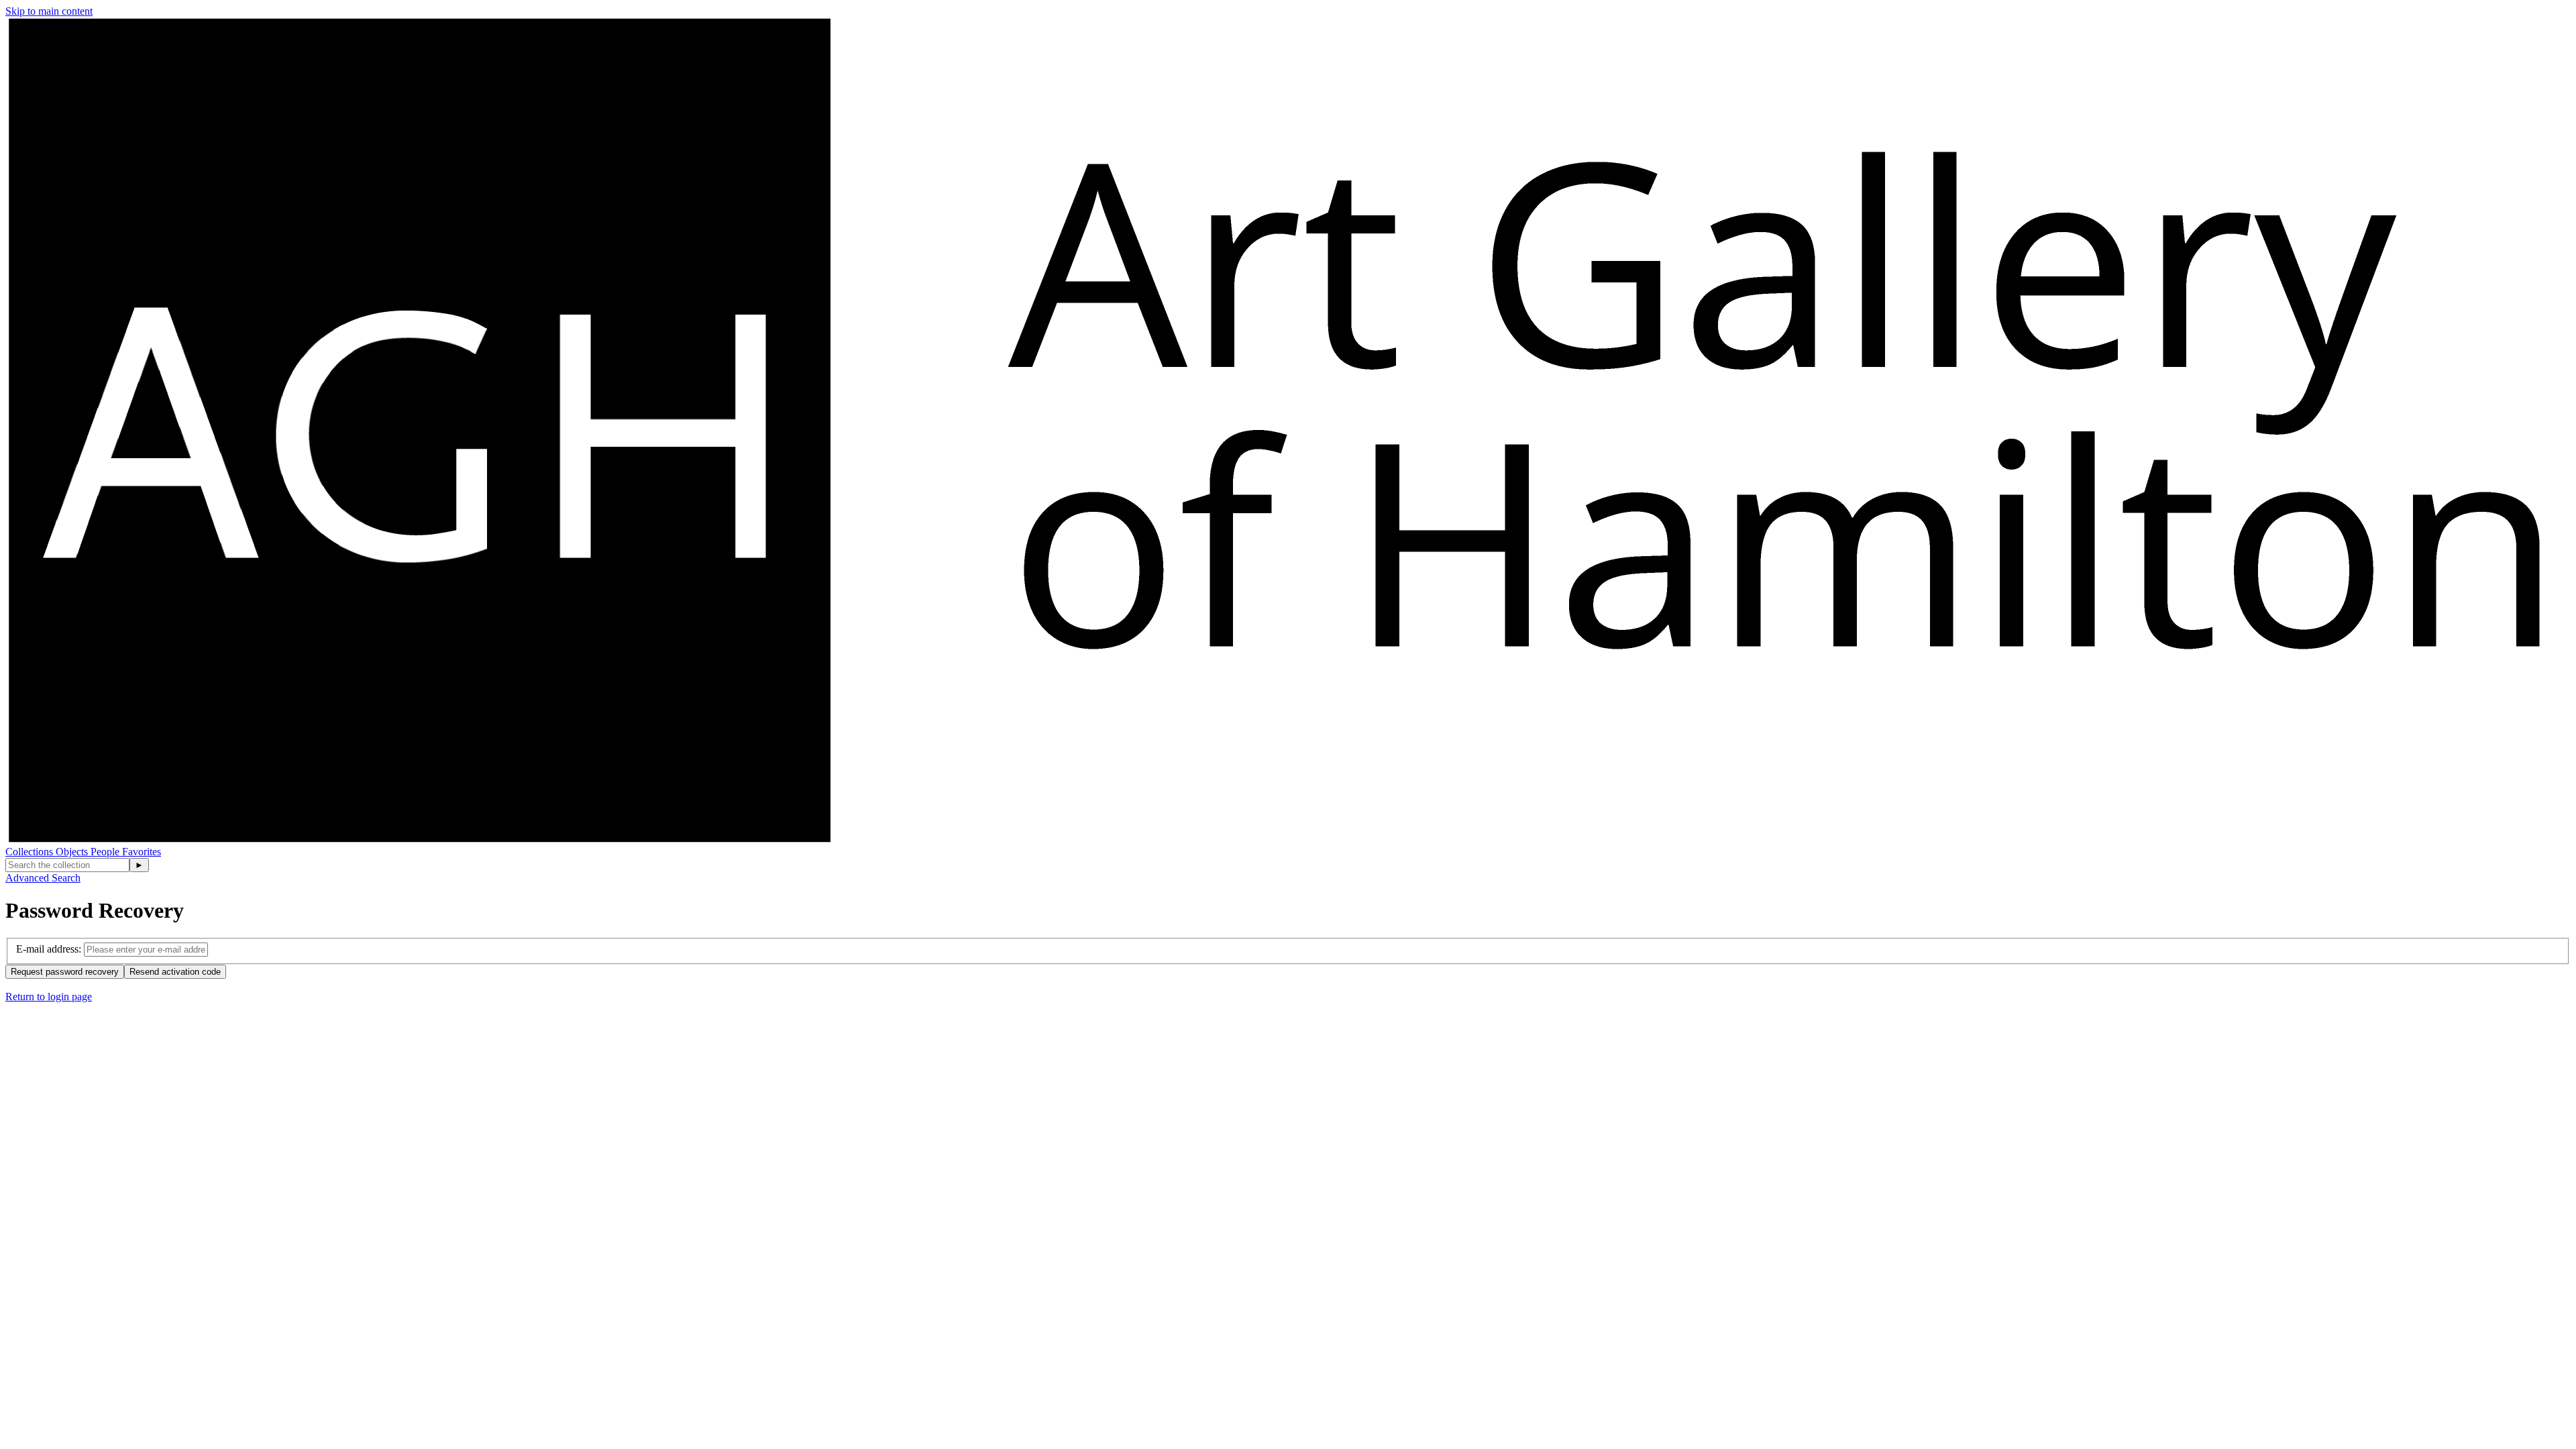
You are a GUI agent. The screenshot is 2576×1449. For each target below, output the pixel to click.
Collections (31, 852)
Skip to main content (49, 11)
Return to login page (49, 997)
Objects (73, 852)
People (106, 852)
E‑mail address (47, 949)
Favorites (142, 852)
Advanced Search (43, 878)
